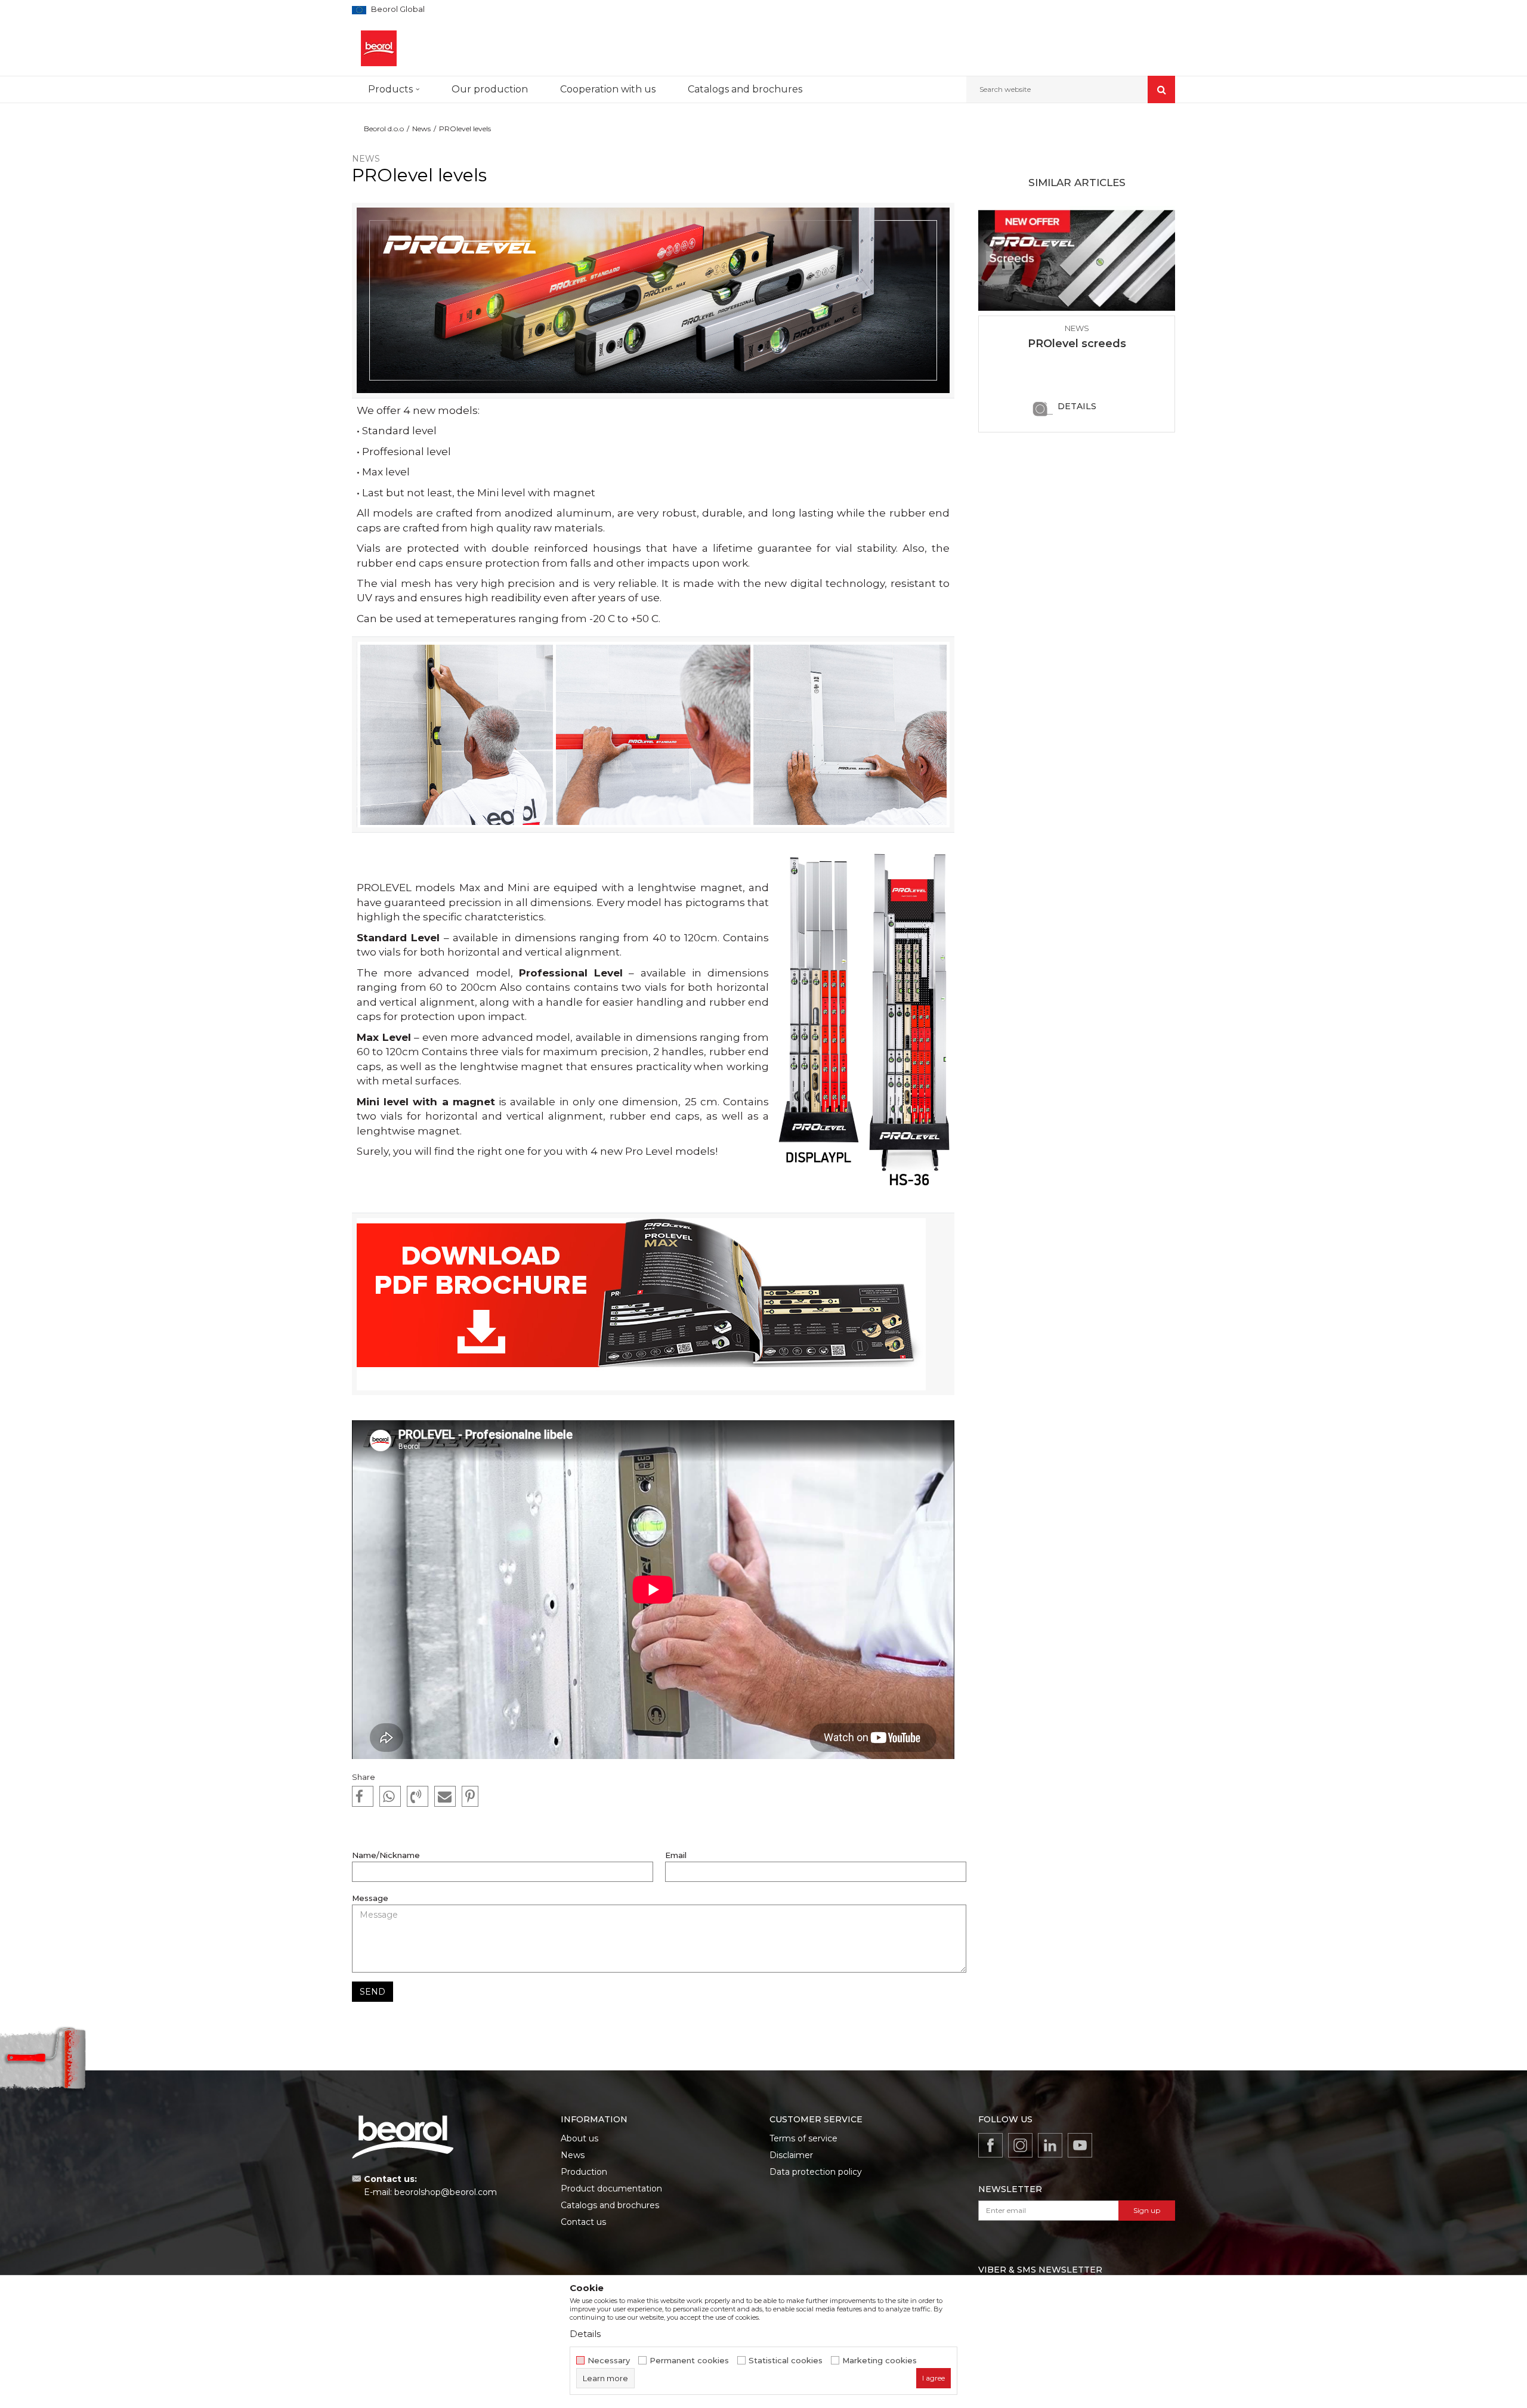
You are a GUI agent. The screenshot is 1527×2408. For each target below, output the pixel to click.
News (421, 129)
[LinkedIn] (1050, 2145)
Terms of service (803, 2138)
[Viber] (418, 1797)
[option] (1077, 319)
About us (579, 2138)
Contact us (583, 2222)
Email (676, 1855)
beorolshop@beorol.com (446, 2192)
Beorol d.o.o (384, 129)
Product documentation (611, 2188)
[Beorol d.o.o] (379, 48)
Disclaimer (791, 2155)
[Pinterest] (470, 1797)
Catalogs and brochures (610, 2205)
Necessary (609, 2361)
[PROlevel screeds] (1077, 261)
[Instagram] (1020, 2145)
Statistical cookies (786, 2361)
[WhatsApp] (390, 1797)
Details (1077, 406)
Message (370, 1898)
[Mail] (445, 1797)
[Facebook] (363, 1797)
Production (584, 2172)
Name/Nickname (386, 1855)
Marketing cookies (880, 2361)
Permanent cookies (689, 2361)
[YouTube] (1080, 2145)
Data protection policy (816, 2172)
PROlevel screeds (1077, 344)
